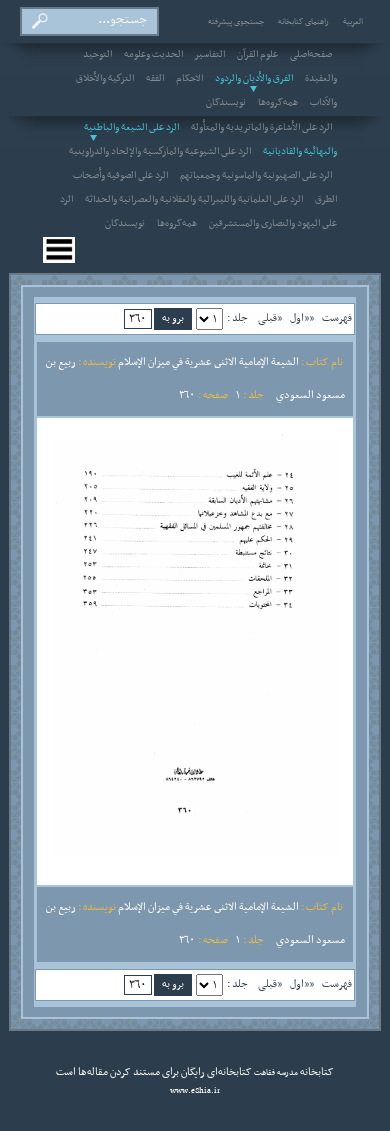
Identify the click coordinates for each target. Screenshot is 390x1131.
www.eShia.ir (195, 1091)
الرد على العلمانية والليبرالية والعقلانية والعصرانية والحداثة (194, 200)
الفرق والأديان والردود (254, 79)
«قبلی (270, 318)
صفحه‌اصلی (311, 55)
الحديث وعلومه (153, 55)
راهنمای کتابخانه (303, 22)
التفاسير (210, 55)
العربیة (353, 22)
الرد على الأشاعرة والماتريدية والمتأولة (261, 128)
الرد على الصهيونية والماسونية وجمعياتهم (256, 176)
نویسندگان (226, 103)
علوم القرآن (257, 55)
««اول (302, 318)
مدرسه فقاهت (275, 1073)
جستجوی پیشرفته (236, 22)
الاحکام (189, 79)
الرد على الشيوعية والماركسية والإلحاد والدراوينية (160, 152)
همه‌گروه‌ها (278, 103)
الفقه (155, 79)
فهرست (337, 318)
